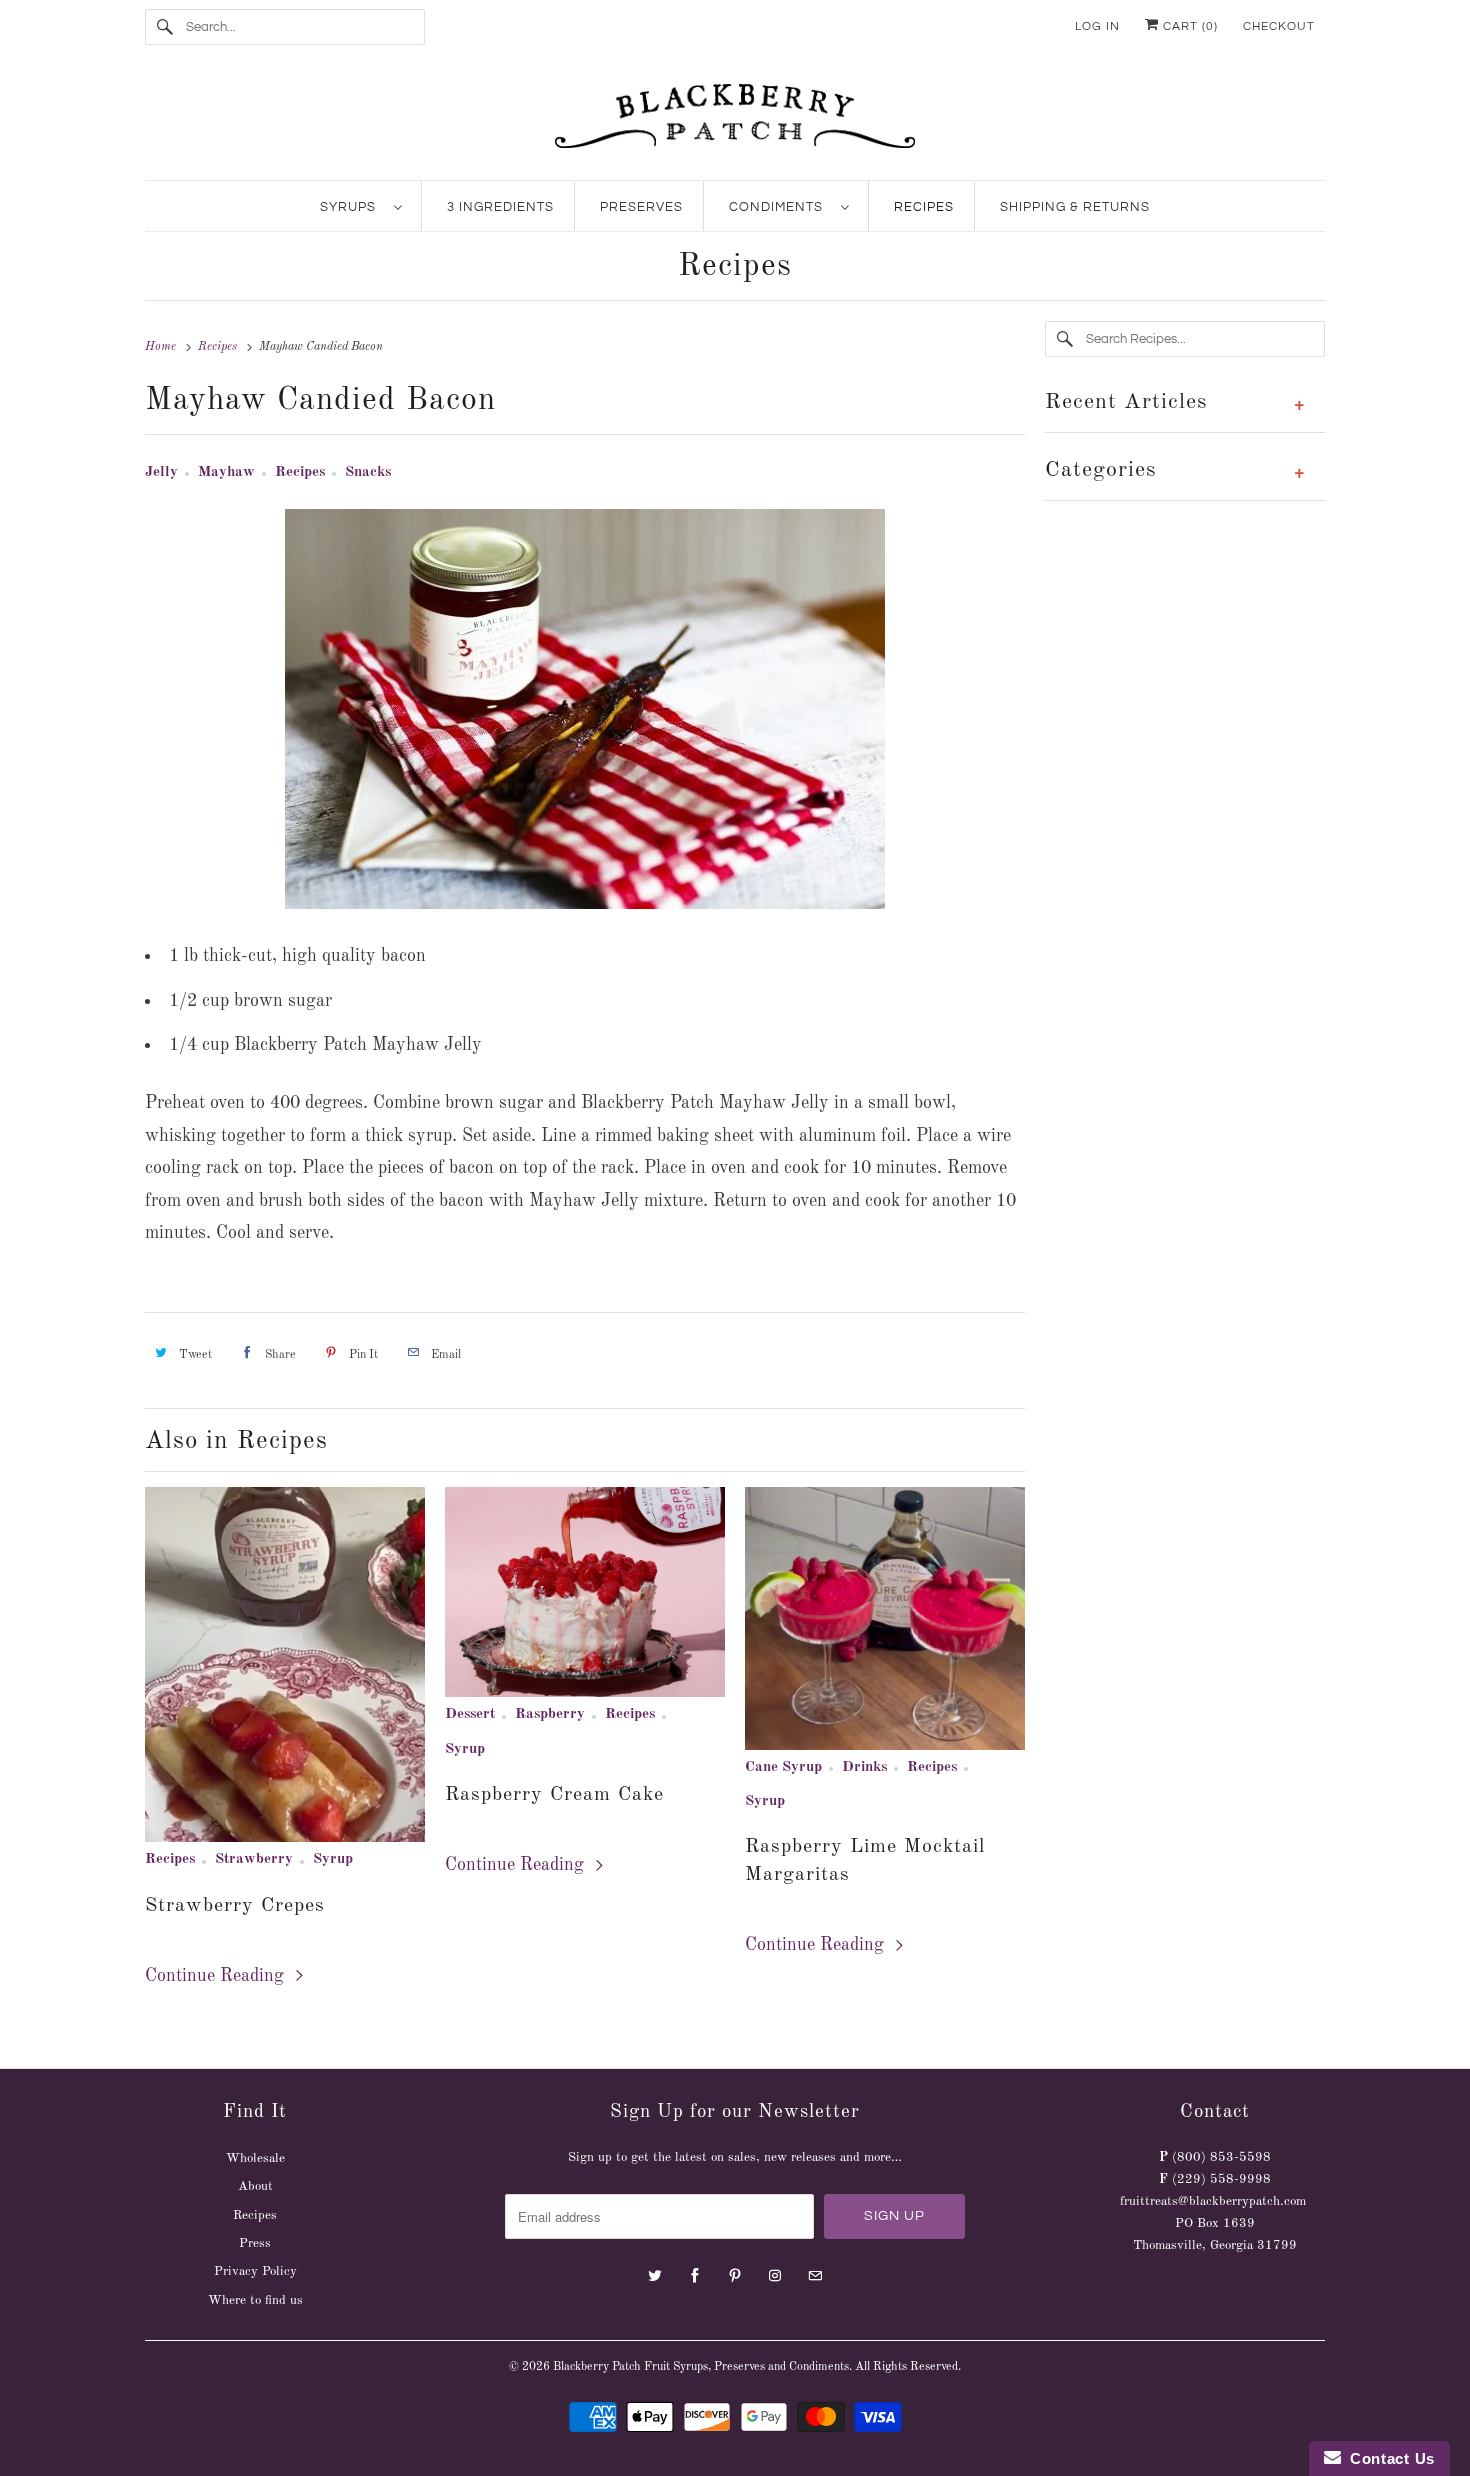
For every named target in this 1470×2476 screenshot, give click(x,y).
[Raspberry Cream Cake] (585, 1592)
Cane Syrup (783, 1767)
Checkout (1279, 26)
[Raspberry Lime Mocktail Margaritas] (885, 1618)
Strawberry (254, 1859)
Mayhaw (226, 472)
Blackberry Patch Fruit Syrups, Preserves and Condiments (701, 2367)
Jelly (161, 472)
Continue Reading (217, 1976)
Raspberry (550, 1714)
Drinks (864, 1767)
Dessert (470, 1714)
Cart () (1188, 26)
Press (255, 2243)
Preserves (641, 207)
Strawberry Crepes (235, 1906)
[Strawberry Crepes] (285, 1664)
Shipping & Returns (1075, 207)
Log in (1097, 26)
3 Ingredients (500, 207)
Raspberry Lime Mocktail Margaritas (865, 1861)
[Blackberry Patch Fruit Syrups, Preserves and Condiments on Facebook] (695, 2276)
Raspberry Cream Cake (554, 1795)
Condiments (780, 207)
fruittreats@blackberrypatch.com (1213, 2201)
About (255, 2186)
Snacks (368, 472)
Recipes (924, 207)
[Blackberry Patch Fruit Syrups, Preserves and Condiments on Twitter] (655, 2276)
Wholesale (255, 2158)
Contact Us (1388, 2458)
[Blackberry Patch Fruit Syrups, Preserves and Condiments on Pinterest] (735, 2276)
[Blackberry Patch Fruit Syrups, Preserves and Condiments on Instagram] (775, 2276)
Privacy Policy (255, 2271)
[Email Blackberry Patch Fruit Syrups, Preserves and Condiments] (815, 2276)
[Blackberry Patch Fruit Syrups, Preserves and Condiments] (735, 122)
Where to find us (255, 2300)
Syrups (352, 207)
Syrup (333, 1859)
